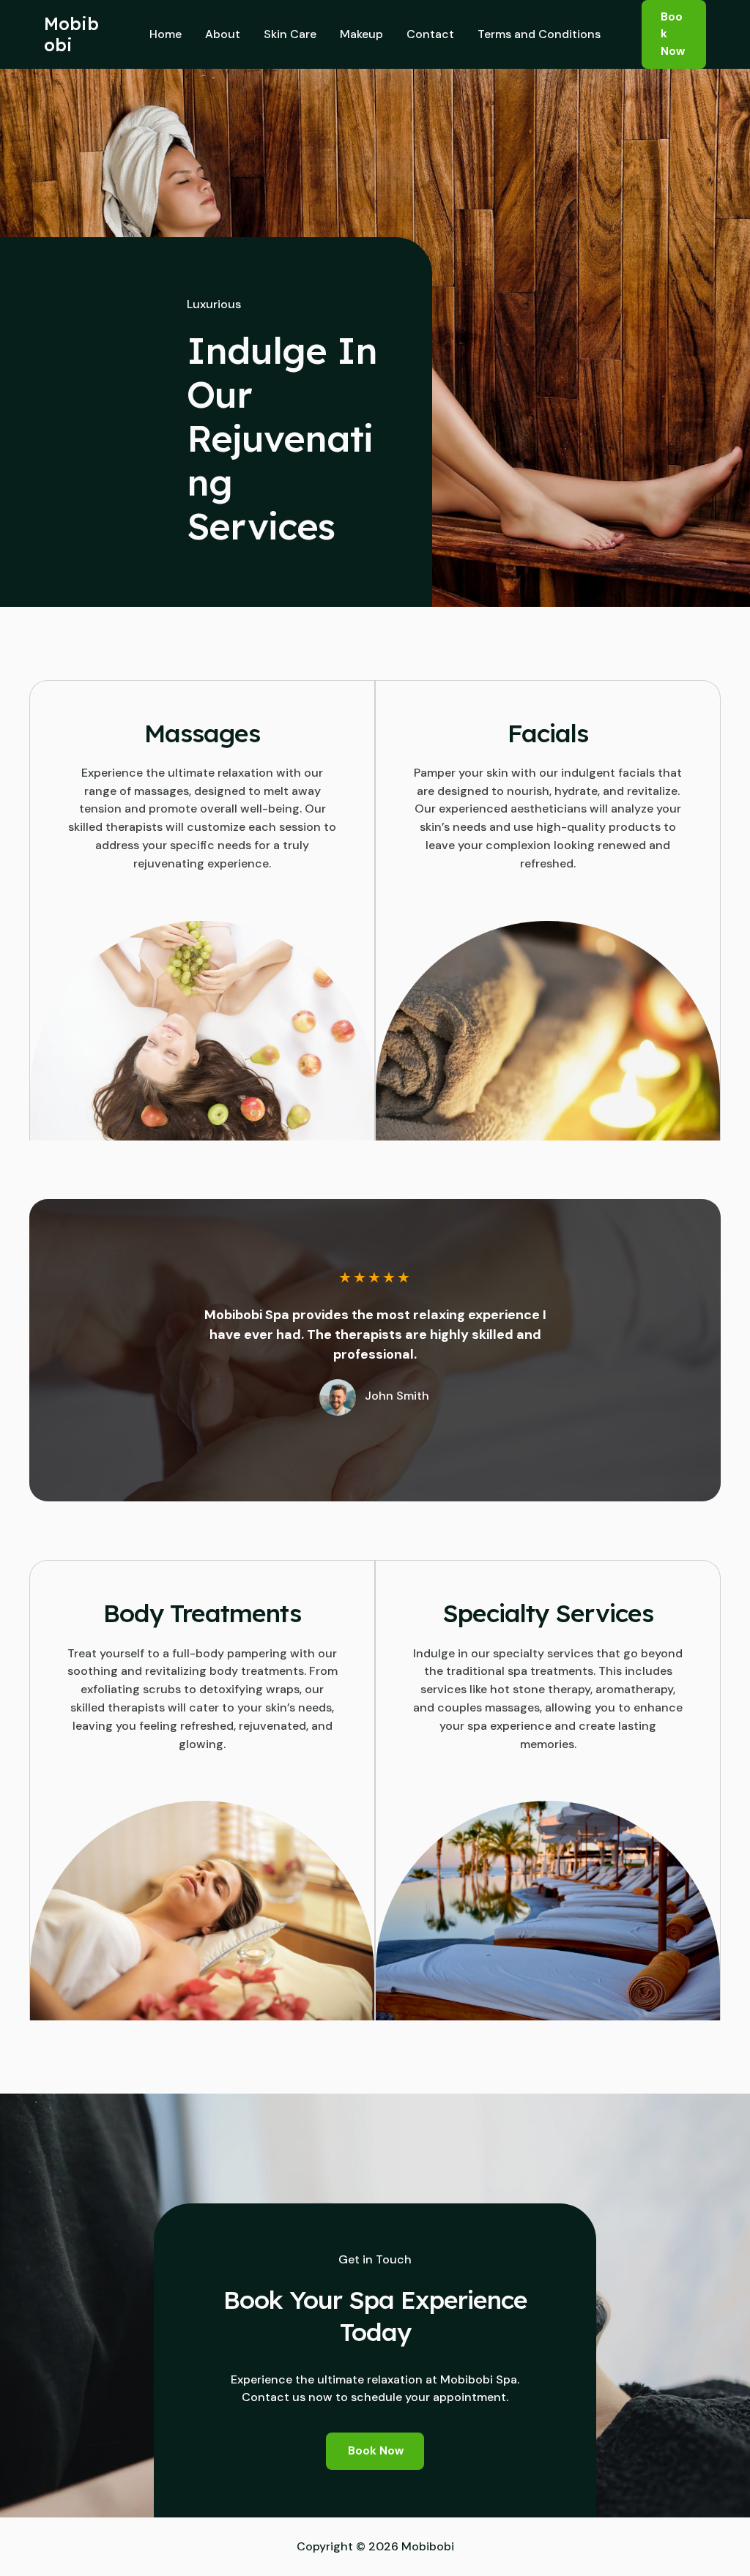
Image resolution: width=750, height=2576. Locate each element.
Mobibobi (71, 34)
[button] (674, 34)
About (223, 34)
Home (166, 34)
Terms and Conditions (539, 34)
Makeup (361, 34)
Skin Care (290, 34)
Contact (430, 34)
